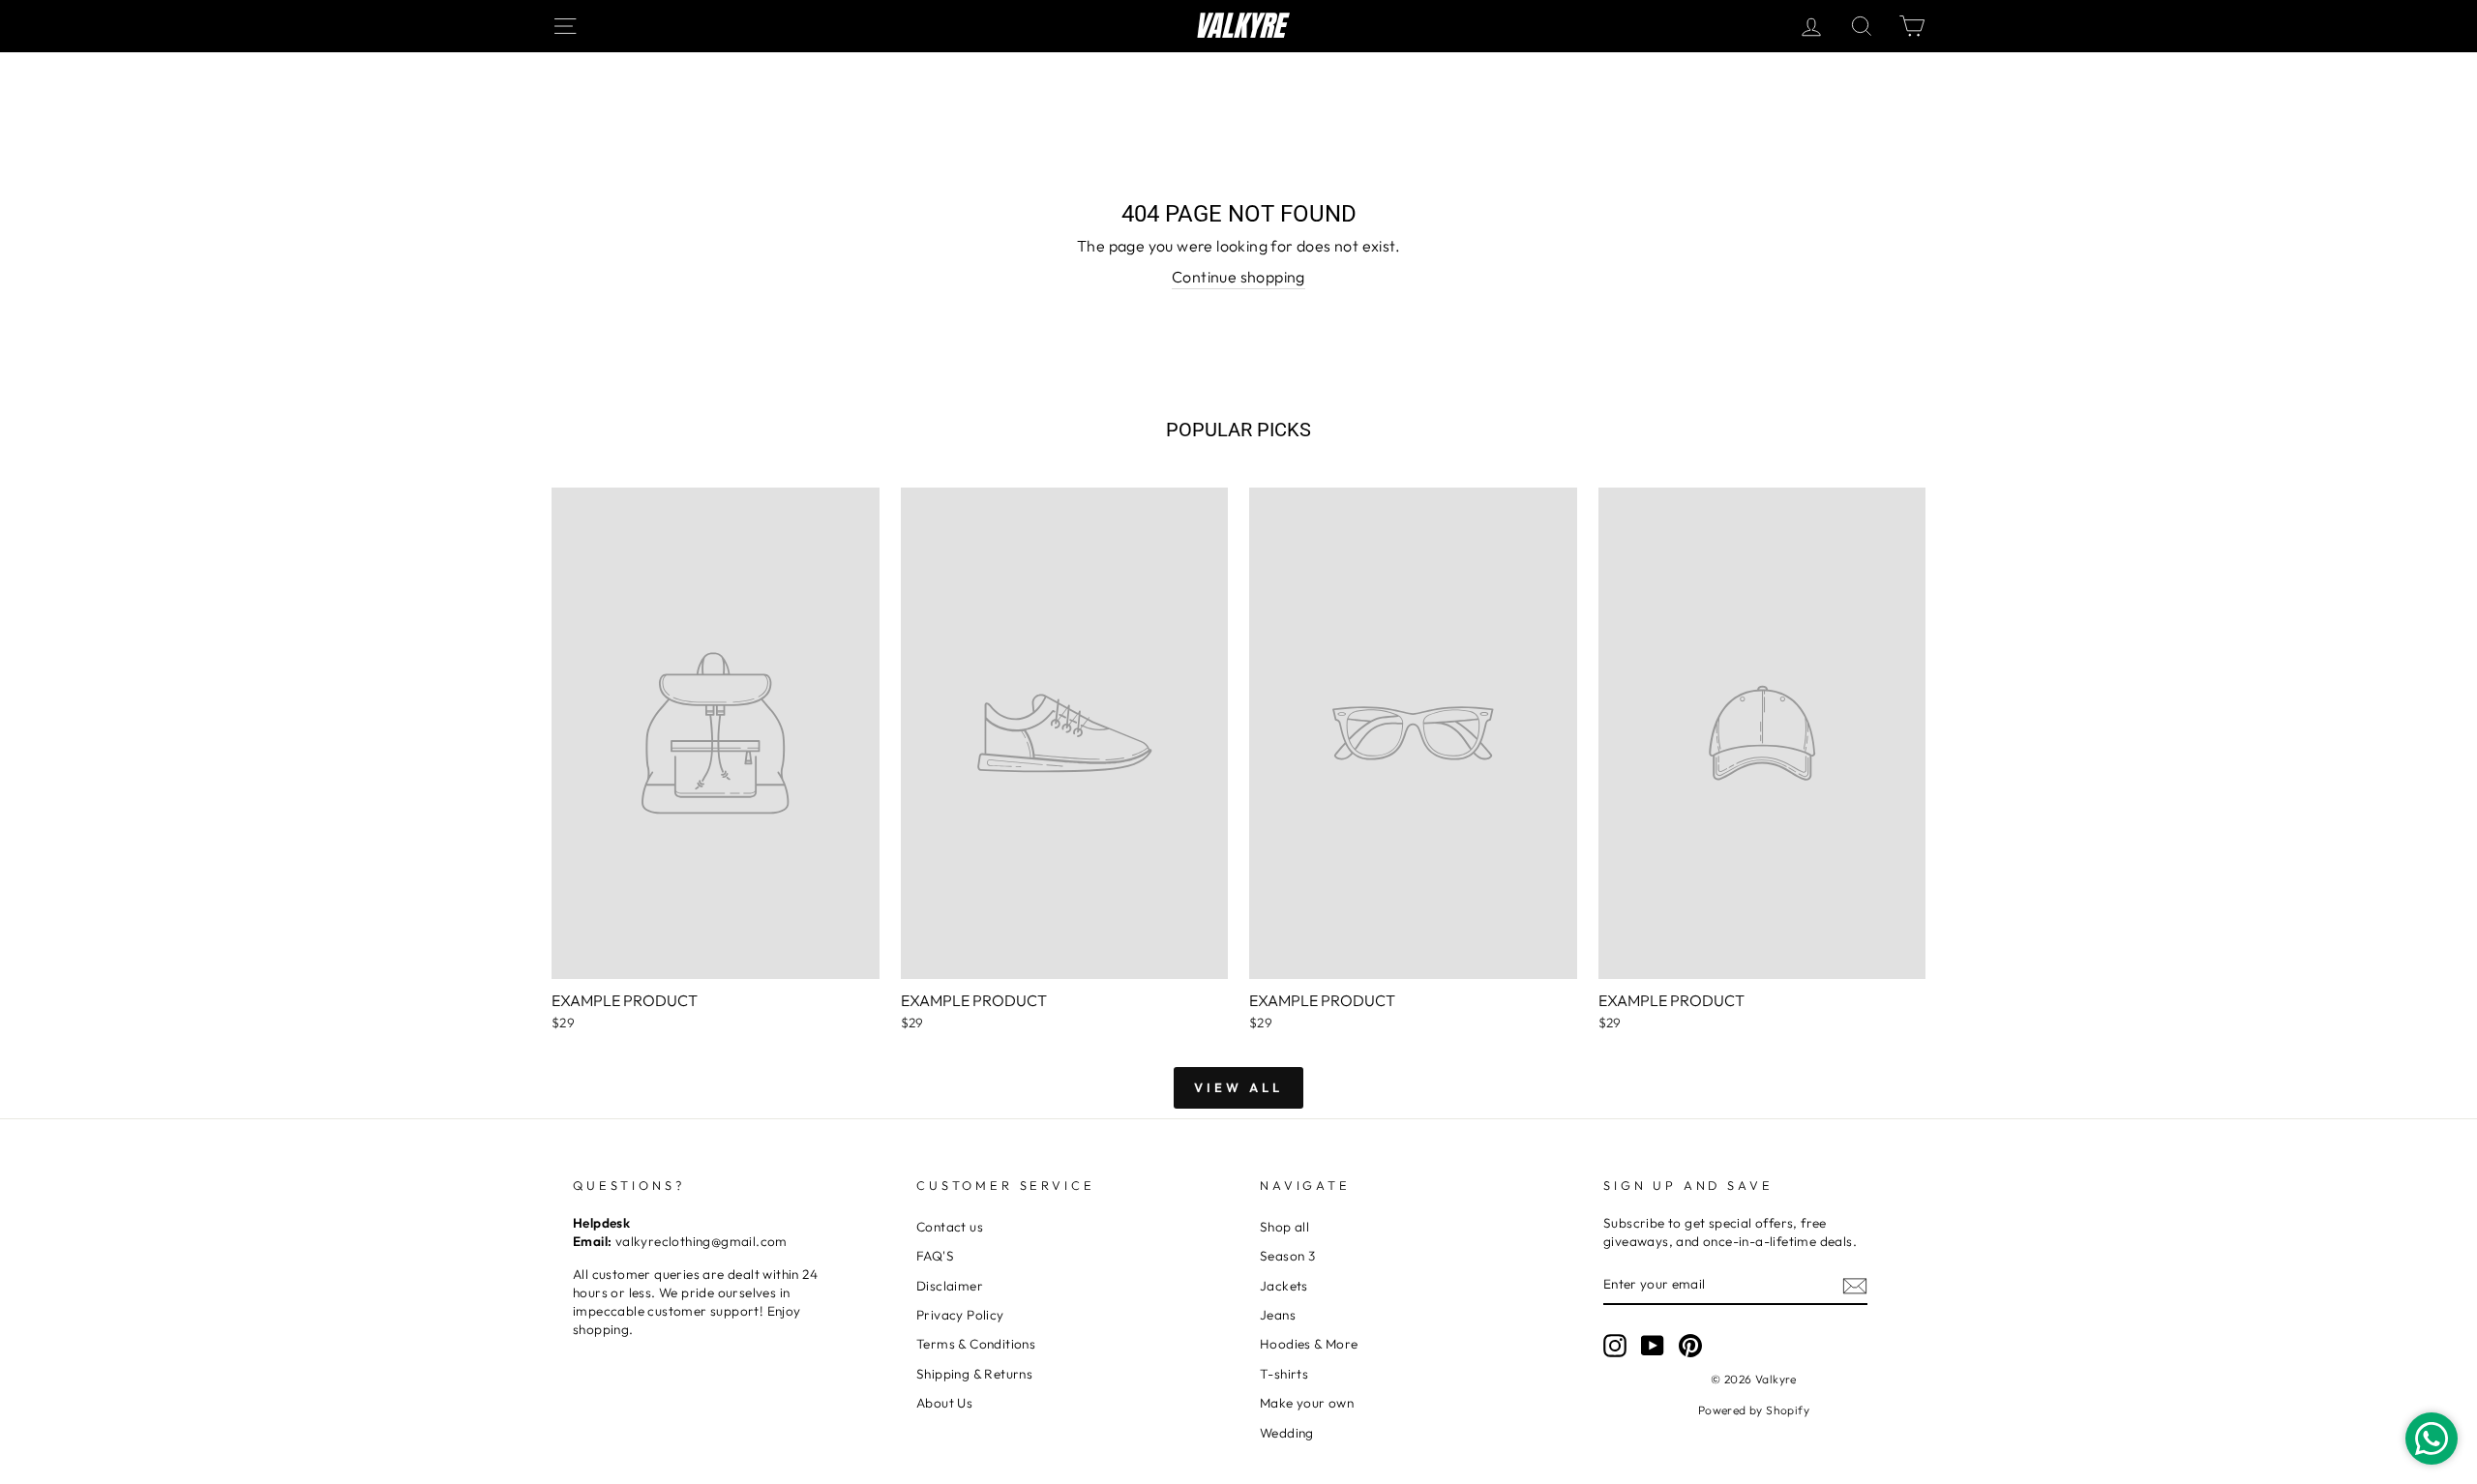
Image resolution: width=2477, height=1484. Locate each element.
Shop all (1284, 1227)
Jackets (1284, 1286)
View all (1238, 1087)
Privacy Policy (960, 1315)
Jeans (1278, 1315)
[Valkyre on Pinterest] (1690, 1346)
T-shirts (1284, 1374)
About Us (944, 1403)
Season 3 (1287, 1256)
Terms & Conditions (976, 1344)
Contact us (950, 1227)
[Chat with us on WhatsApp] (2432, 1439)
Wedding (1287, 1433)
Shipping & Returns (974, 1374)
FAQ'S (935, 1256)
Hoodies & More (1309, 1344)
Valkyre (1239, 26)
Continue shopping (1238, 277)
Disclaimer (950, 1286)
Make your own (1307, 1403)
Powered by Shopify (1754, 1410)
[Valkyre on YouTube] (1653, 1346)
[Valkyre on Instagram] (1615, 1346)
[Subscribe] (1855, 1285)
